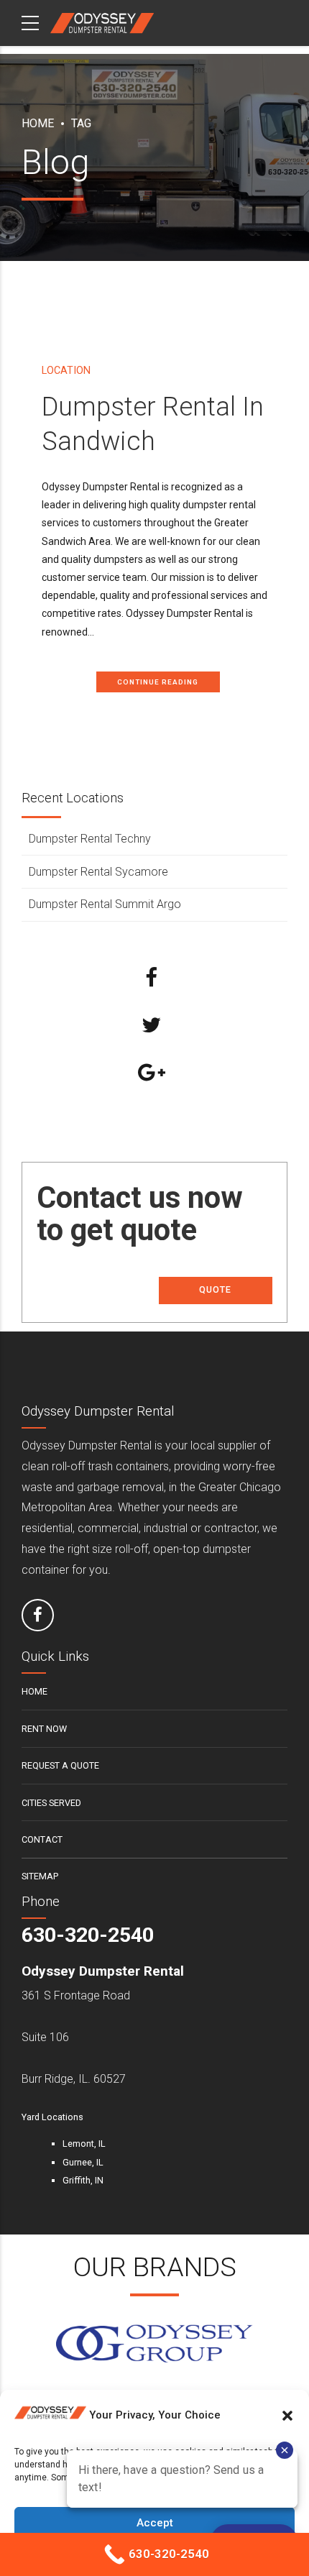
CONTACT (42, 1839)
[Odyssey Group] (154, 2344)
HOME (34, 1691)
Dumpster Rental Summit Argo (105, 904)
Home (38, 123)
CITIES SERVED (51, 1803)
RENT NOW (44, 1729)
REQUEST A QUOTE (60, 1765)
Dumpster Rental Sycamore (98, 872)
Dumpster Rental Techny (90, 839)
